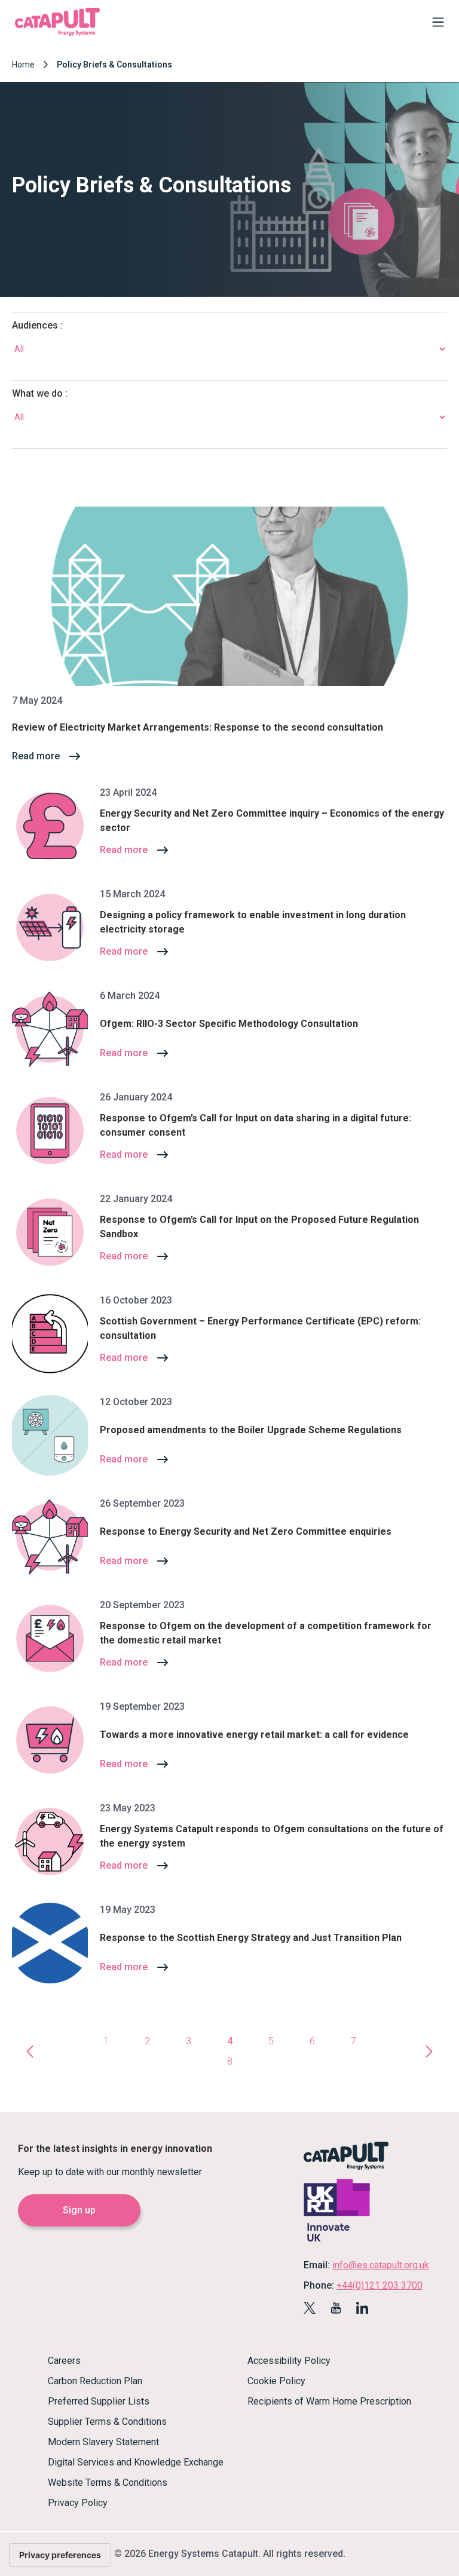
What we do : (40, 393)
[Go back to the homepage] (57, 34)
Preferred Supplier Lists (99, 2401)
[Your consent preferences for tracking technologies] (60, 2555)
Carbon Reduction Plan (95, 2381)
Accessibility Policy (289, 2361)
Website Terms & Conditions (108, 2483)
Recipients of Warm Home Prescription (329, 2401)
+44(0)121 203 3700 (380, 2285)
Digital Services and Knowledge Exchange (136, 2462)
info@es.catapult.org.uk (381, 2265)
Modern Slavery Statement (103, 2442)
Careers (64, 2361)
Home (23, 65)
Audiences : (37, 325)
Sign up (79, 2210)
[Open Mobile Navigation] (435, 24)
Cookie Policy (276, 2381)
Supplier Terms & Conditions (107, 2422)
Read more (36, 756)
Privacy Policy (78, 2503)
